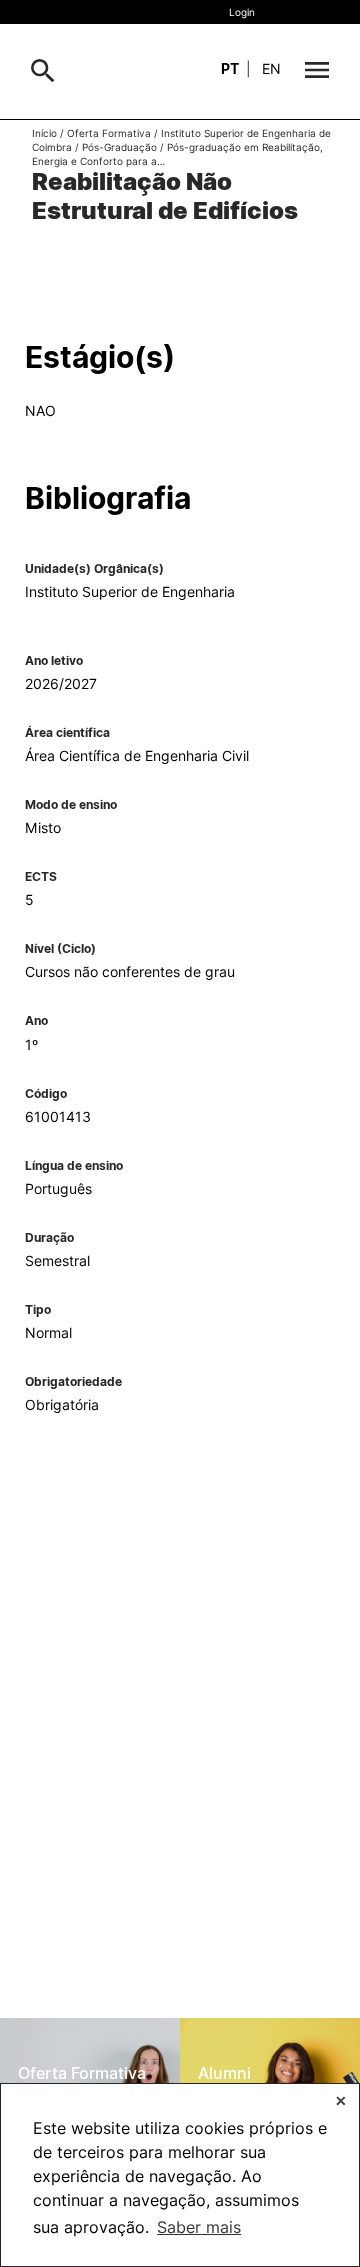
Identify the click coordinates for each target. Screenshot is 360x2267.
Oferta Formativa (109, 133)
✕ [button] (341, 2100)
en (271, 68)
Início (44, 133)
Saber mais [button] (199, 2227)
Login (242, 12)
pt (230, 68)
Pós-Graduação (119, 147)
